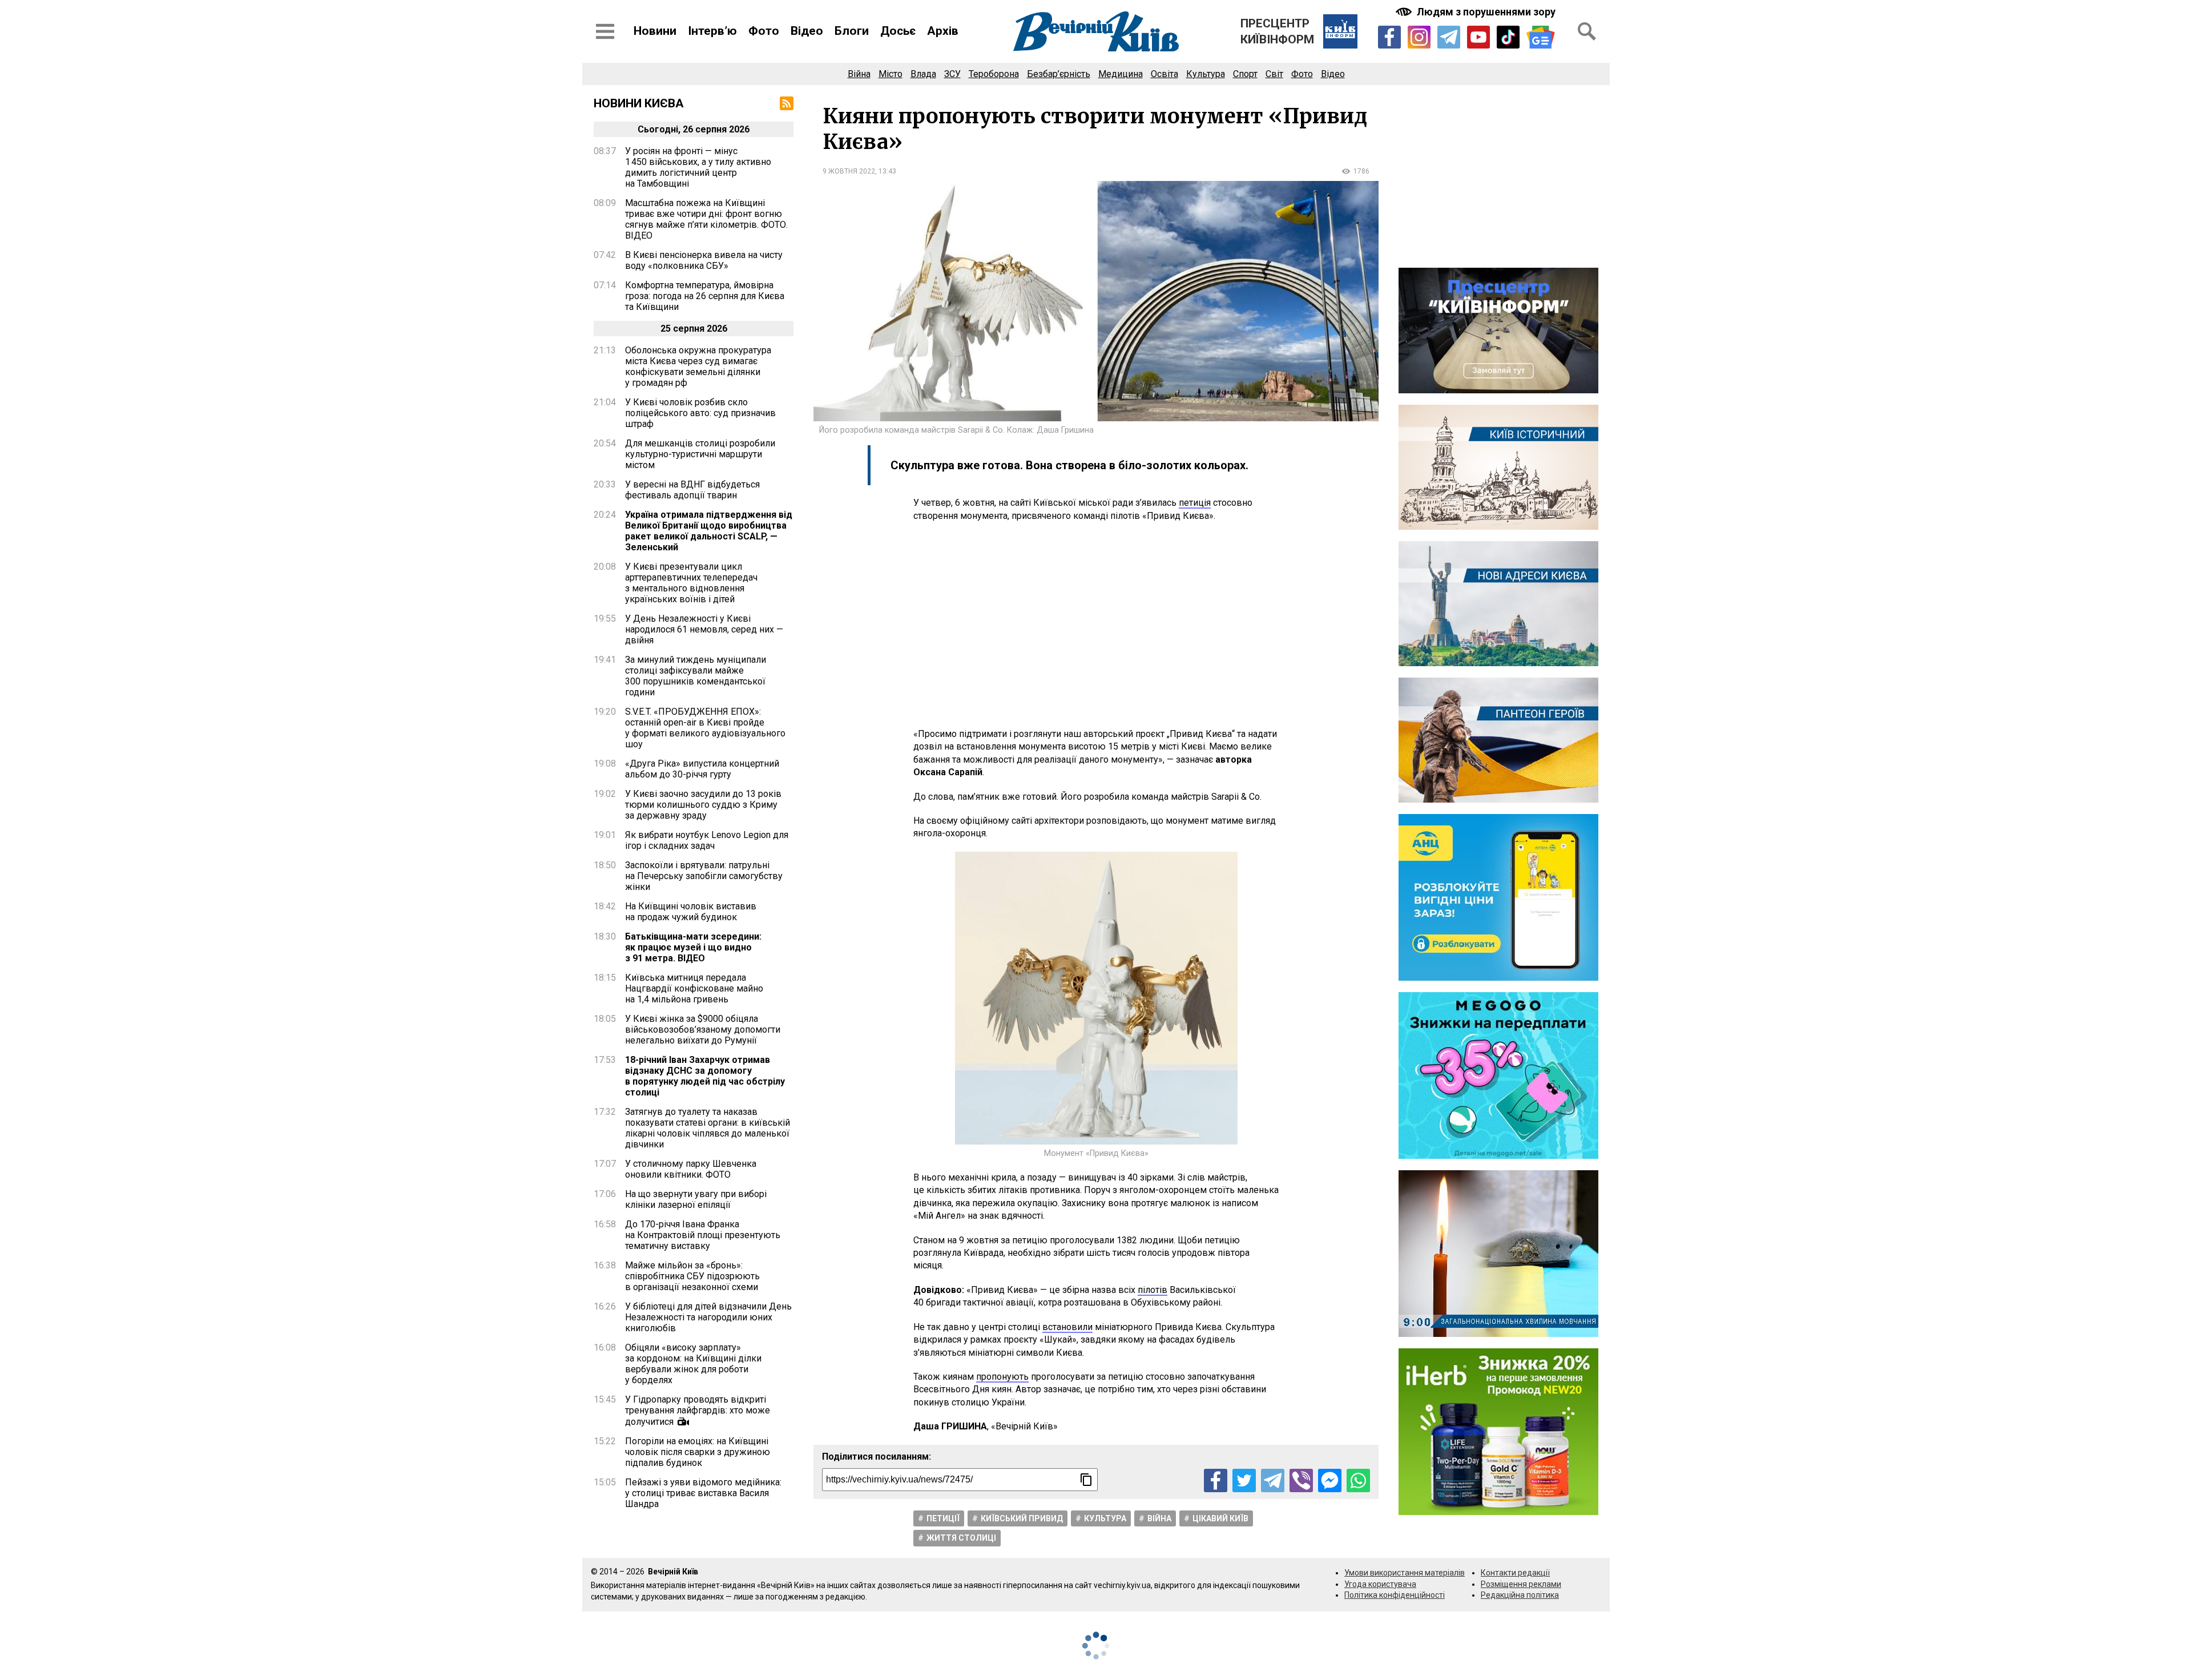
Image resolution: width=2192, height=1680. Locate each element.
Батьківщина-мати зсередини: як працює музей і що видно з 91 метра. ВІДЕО (693, 947)
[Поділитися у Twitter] (1244, 1480)
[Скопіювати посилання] (1086, 1480)
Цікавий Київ (1220, 1518)
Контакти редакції (1515, 1573)
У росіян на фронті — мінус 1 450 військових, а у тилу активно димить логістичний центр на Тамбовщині (698, 167)
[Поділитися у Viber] (1301, 1480)
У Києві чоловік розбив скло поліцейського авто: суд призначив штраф (700, 413)
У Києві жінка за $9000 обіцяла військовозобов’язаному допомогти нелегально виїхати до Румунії (703, 1030)
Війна (859, 74)
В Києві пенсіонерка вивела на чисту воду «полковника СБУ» (704, 260)
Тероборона (994, 74)
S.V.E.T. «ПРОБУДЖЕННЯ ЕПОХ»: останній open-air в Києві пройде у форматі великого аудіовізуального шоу (705, 728)
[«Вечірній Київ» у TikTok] (1508, 37)
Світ (1274, 74)
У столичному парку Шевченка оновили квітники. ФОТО (691, 1169)
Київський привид (1022, 1518)
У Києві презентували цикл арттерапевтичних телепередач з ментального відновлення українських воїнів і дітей (691, 583)
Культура (1206, 74)
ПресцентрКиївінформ (1277, 31)
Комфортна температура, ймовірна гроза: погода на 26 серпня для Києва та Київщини (705, 296)
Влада (923, 74)
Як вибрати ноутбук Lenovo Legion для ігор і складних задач (707, 840)
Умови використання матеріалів (1405, 1573)
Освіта (1164, 74)
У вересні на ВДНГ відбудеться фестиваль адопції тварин (692, 490)
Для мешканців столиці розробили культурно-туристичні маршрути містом (700, 454)
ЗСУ (952, 74)
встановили (1067, 1327)
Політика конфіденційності (1395, 1595)
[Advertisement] (1096, 625)
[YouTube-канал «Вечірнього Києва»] (1478, 37)
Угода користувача (1380, 1584)
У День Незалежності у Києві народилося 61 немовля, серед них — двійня (704, 629)
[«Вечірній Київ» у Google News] (1541, 37)
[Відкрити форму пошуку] (1587, 31)
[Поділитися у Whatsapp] (1358, 1480)
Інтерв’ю (712, 31)
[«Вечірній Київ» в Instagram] (1419, 37)
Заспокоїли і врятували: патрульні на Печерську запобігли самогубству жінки (704, 876)
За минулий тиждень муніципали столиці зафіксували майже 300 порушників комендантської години (696, 676)
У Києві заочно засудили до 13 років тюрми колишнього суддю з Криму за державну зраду (703, 805)
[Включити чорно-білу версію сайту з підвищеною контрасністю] (1477, 12)
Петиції (943, 1518)
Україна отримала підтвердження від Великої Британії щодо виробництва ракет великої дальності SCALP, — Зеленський (709, 531)
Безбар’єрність (1059, 74)
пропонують (1002, 1377)
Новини (655, 31)
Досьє (898, 31)
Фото (764, 31)
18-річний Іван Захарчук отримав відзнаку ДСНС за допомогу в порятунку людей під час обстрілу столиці (705, 1076)
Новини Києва (639, 103)
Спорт (1245, 74)
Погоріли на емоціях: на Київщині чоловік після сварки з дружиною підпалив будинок (698, 1452)
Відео (807, 31)
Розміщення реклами (1521, 1584)
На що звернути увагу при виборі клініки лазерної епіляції (696, 1199)
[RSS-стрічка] (787, 103)
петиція (1195, 503)
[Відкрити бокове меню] (605, 31)
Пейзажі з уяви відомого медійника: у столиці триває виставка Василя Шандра (703, 1493)
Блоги (852, 31)
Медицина (1121, 74)
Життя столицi (961, 1538)
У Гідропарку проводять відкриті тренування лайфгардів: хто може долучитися (698, 1411)
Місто (890, 74)
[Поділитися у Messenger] (1330, 1480)
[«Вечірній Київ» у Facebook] (1389, 37)
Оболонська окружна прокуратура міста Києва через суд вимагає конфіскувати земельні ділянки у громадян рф (698, 366)
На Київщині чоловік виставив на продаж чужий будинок (691, 912)
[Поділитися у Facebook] (1216, 1480)
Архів (943, 31)
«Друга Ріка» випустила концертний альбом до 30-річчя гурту (702, 769)
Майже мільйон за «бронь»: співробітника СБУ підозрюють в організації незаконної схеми (692, 1276)
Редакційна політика (1520, 1595)
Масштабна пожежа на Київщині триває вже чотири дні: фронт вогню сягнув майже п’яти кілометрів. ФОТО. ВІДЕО (706, 219)
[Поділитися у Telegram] (1273, 1480)
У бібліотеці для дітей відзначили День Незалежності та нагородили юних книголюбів (708, 1317)
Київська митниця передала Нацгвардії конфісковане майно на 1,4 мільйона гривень (694, 988)
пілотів (1153, 1290)
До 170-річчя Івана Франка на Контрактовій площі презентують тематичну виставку (703, 1235)
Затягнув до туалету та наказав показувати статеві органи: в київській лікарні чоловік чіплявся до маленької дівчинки (708, 1128)
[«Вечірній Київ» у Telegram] (1449, 37)
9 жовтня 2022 (849, 171)
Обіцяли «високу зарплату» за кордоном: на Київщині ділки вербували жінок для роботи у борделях (693, 1364)
